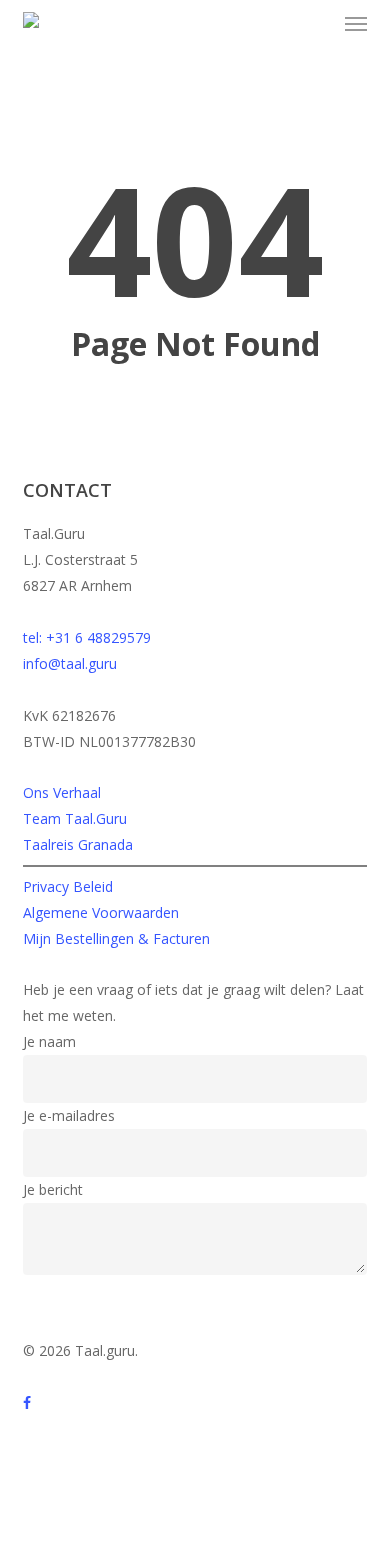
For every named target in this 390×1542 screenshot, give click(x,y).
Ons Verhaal (62, 792)
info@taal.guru (70, 663)
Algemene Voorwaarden (101, 912)
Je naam (49, 1041)
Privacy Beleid (68, 886)
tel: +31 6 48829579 (87, 637)
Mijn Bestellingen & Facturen (116, 938)
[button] (356, 24)
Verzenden (69, 1298)
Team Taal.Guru (75, 818)
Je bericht (53, 1189)
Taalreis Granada (78, 844)
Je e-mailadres (69, 1115)
